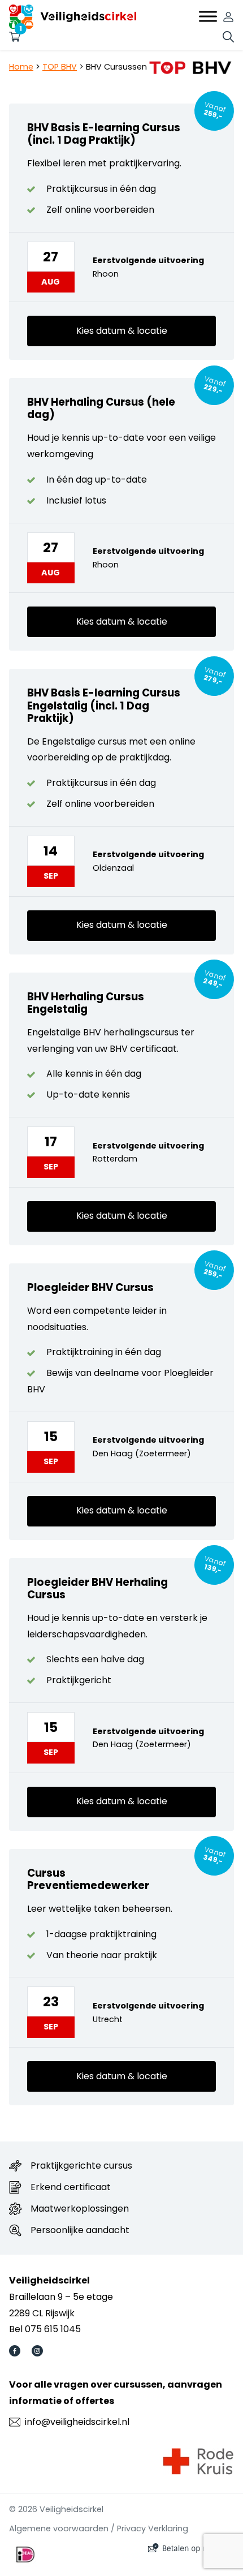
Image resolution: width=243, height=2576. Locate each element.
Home (21, 67)
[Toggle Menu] (208, 17)
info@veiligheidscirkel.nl (77, 2422)
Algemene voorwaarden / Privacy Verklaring (99, 2528)
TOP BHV (60, 67)
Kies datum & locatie (122, 331)
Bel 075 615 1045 (45, 2329)
